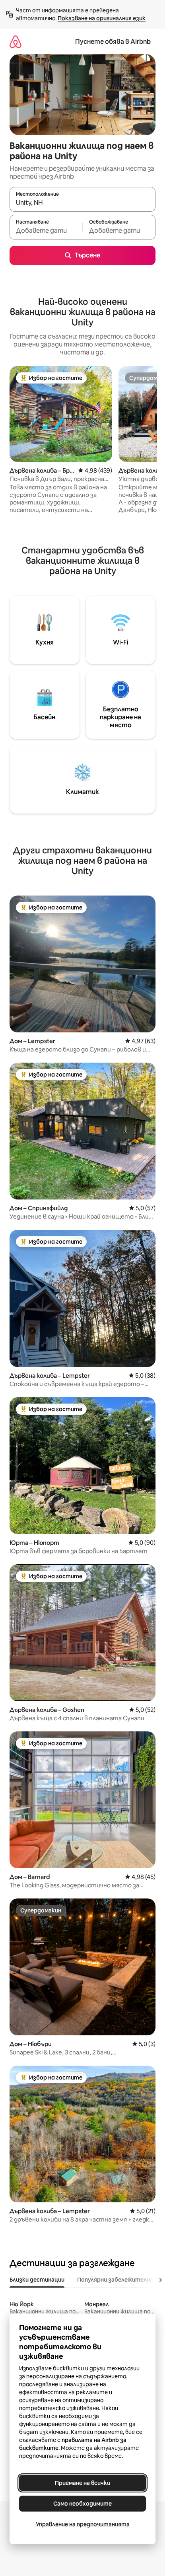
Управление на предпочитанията (83, 2524)
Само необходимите (83, 2504)
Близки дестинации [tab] (37, 2280)
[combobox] (83, 203)
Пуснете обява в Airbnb (113, 42)
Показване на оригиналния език (102, 18)
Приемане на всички (83, 2483)
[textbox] (46, 231)
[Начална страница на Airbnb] (16, 42)
